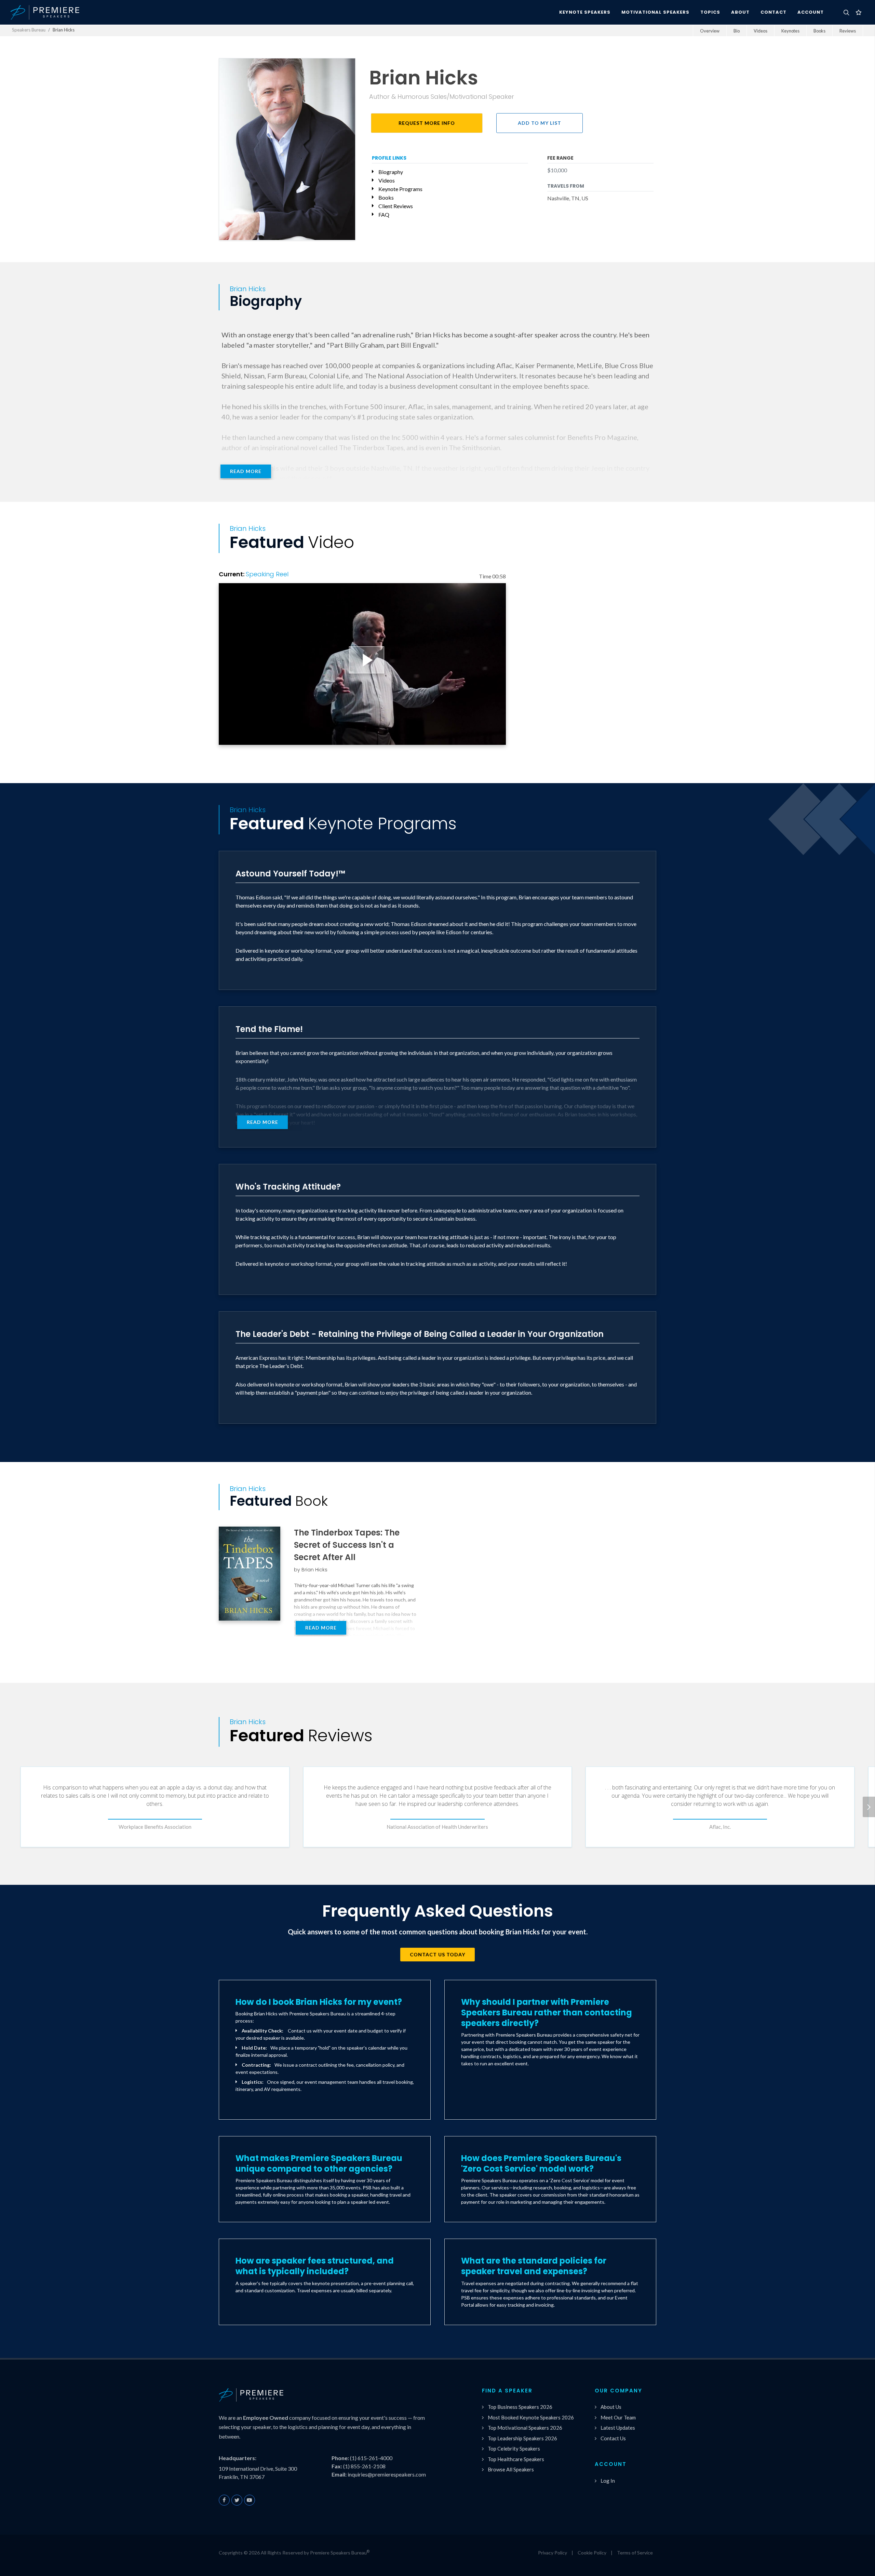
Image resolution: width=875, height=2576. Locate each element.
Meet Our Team (618, 2417)
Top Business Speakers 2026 (520, 2407)
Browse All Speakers (511, 2469)
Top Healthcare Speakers (516, 2459)
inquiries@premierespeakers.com (387, 2474)
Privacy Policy (553, 2553)
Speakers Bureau (29, 30)
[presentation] (869, 1807)
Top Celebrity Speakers (514, 2448)
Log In (608, 2481)
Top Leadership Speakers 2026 (522, 2438)
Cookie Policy (592, 2553)
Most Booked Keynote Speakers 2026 (531, 2417)
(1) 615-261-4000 (371, 2458)
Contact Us (613, 2438)
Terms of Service (635, 2553)
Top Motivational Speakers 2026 (525, 2428)
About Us (611, 2407)
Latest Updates (618, 2428)
